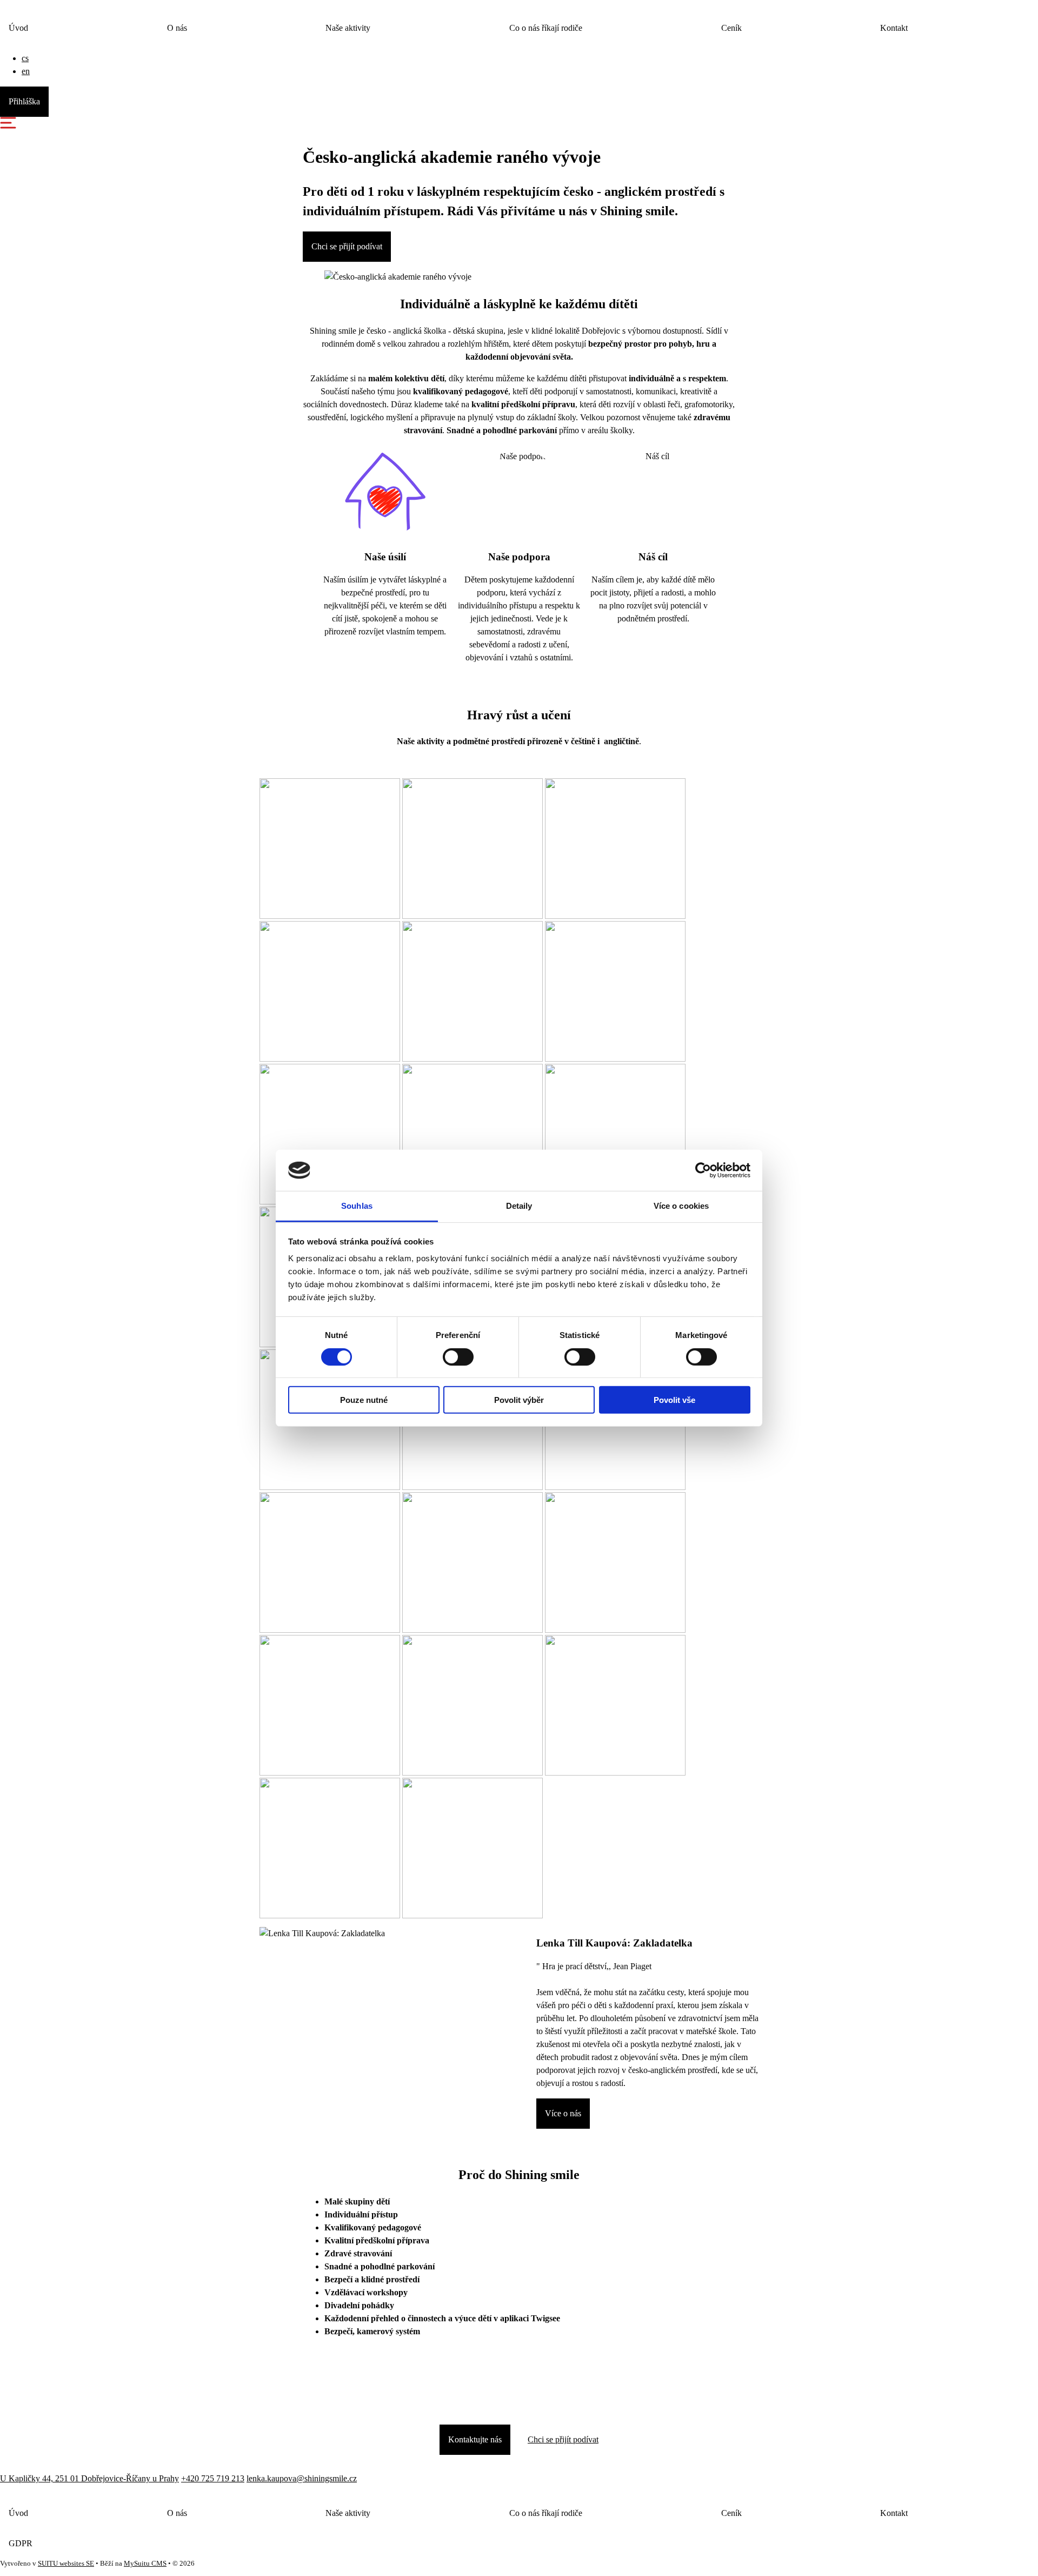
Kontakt (894, 28)
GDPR (21, 2543)
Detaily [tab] (519, 1206)
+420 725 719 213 (213, 2478)
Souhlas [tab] (357, 1206)
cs (25, 58)
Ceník (731, 28)
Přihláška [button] (24, 101)
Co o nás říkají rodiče (546, 28)
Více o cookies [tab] (681, 1206)
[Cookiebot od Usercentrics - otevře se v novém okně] (703, 1170)
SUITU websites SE (66, 2564)
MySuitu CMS (145, 2564)
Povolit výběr (519, 1400)
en (26, 71)
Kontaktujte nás (475, 2439)
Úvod (18, 28)
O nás (177, 28)
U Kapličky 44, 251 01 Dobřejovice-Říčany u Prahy (89, 2478)
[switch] (458, 1356)
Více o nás (563, 2113)
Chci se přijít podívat (347, 246)
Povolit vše (674, 1400)
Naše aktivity (348, 28)
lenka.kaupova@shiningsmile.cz (302, 2478)
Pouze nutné (364, 1400)
